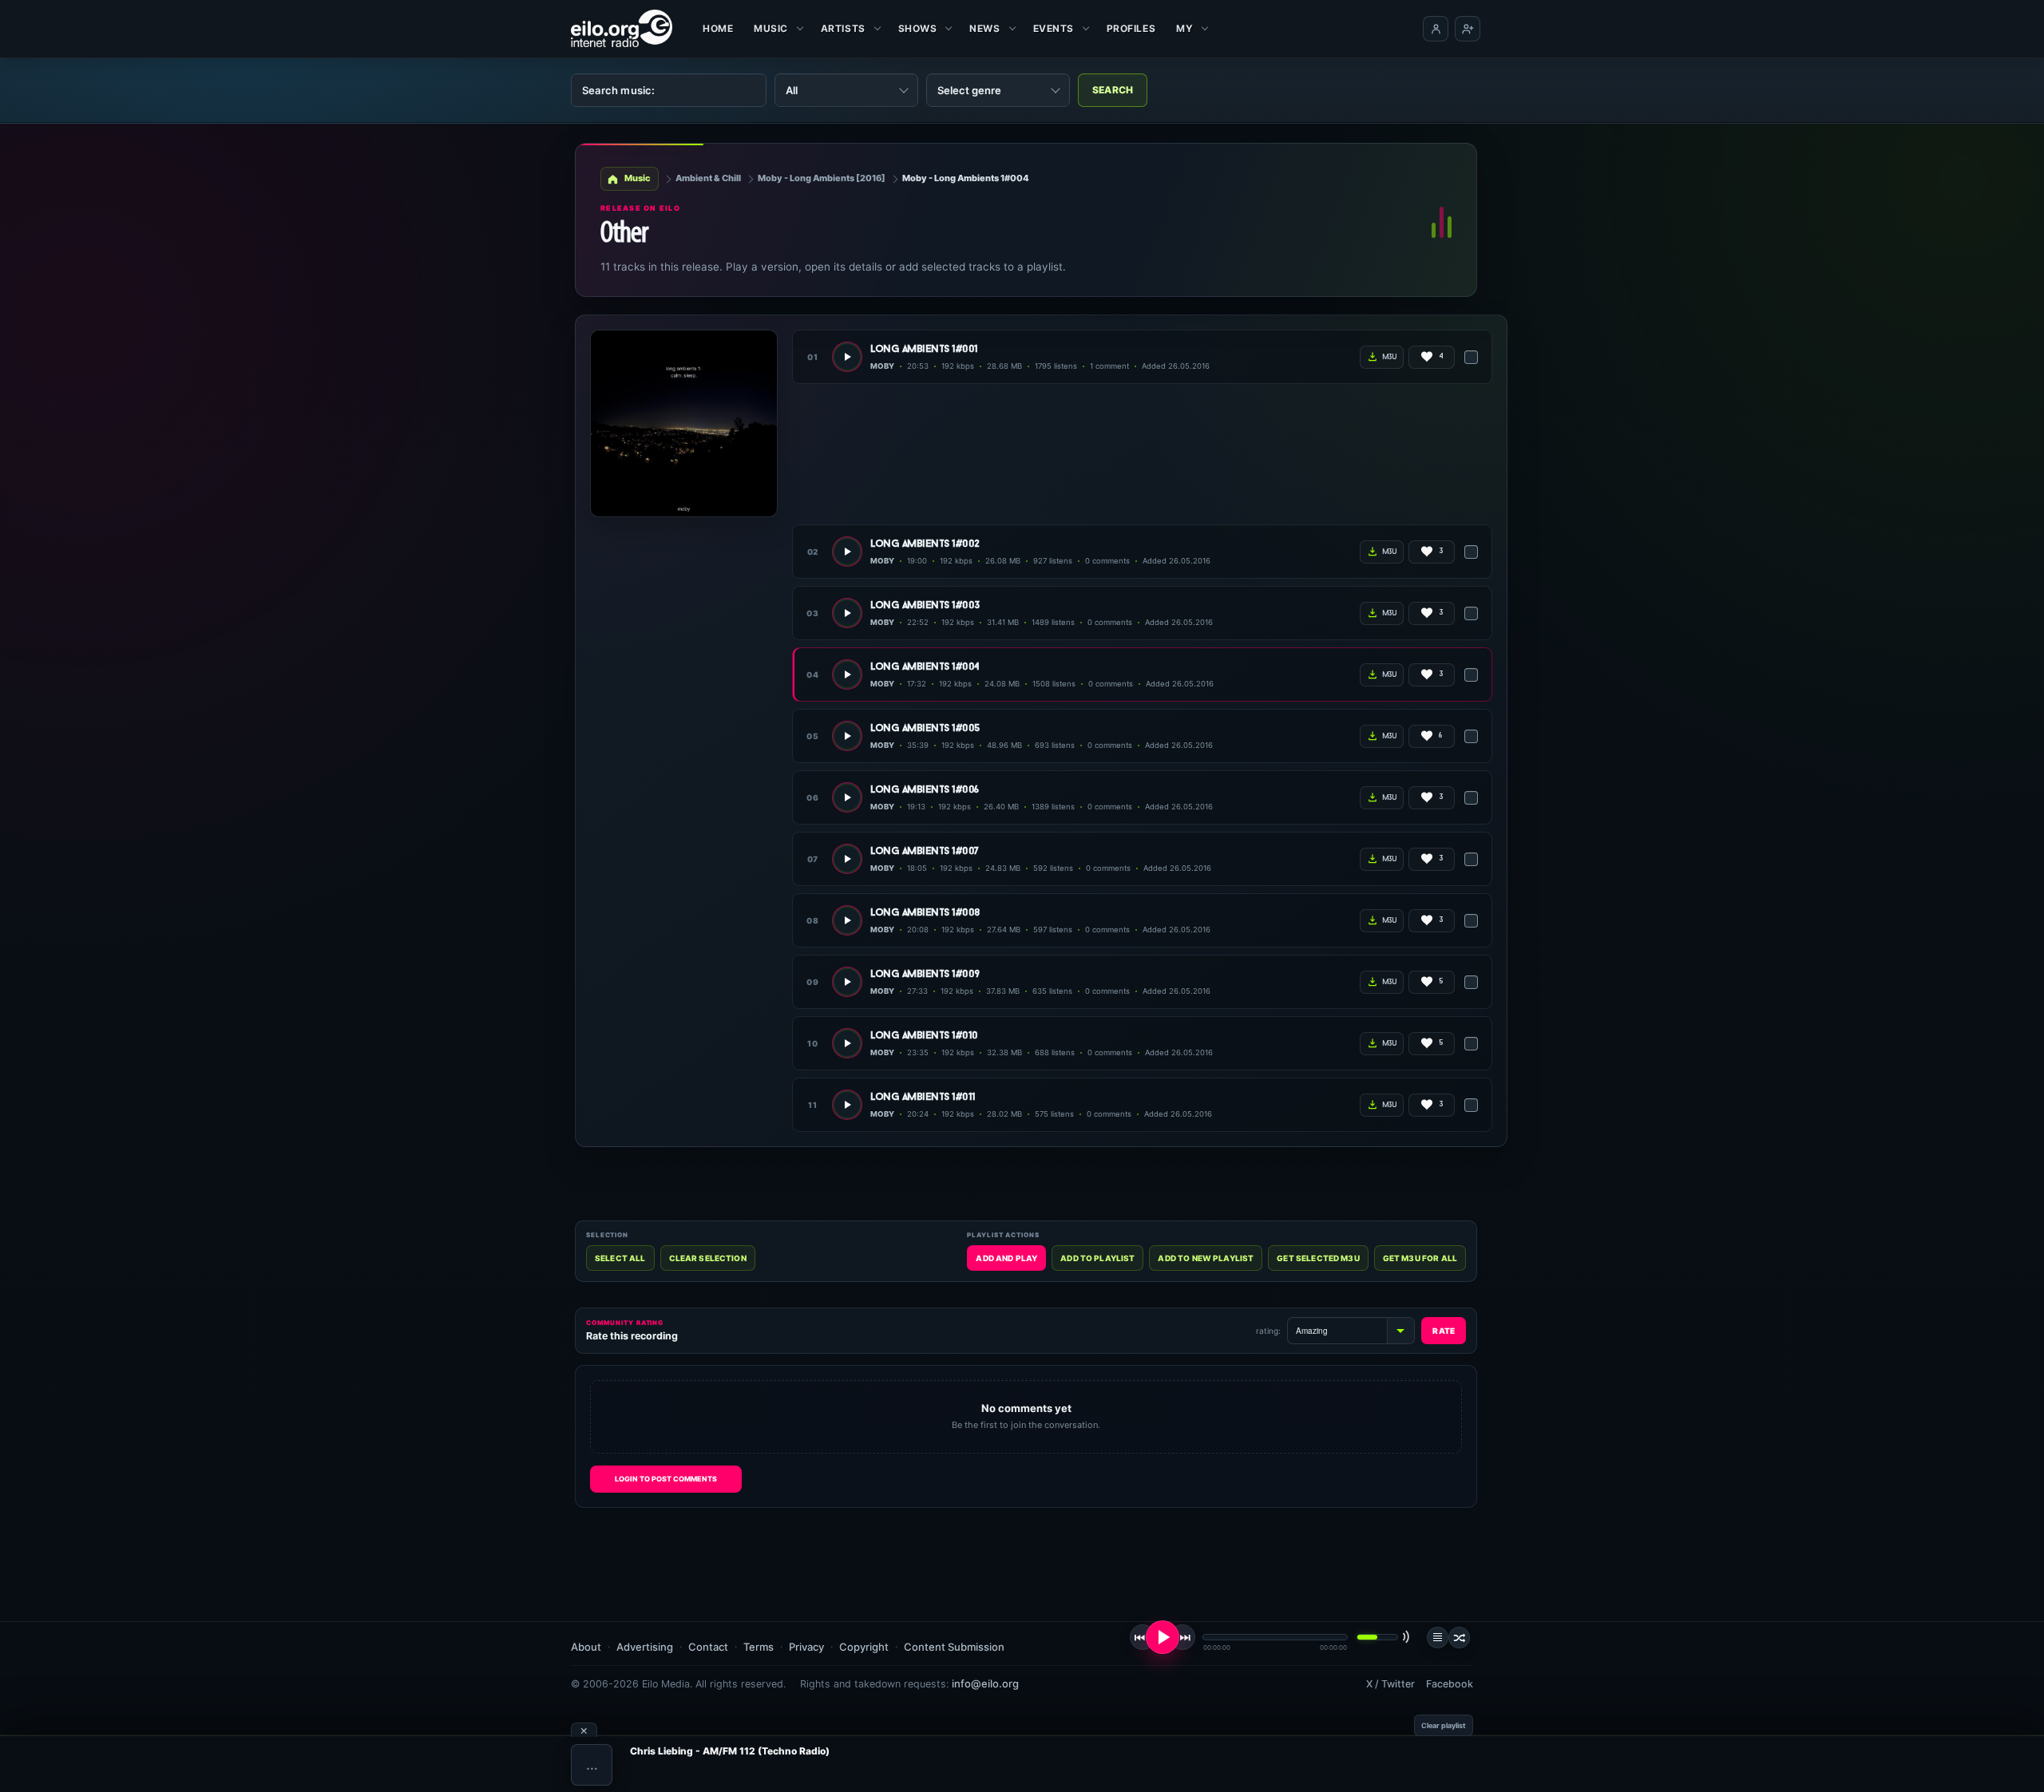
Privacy (806, 1647)
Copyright (864, 1647)
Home (718, 28)
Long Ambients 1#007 (925, 851)
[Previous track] (1143, 1637)
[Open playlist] (1438, 1638)
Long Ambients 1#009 (925, 974)
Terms (759, 1647)
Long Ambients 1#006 (925, 790)
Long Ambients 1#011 (923, 1097)
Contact (708, 1647)
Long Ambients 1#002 (925, 544)
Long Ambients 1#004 (925, 667)
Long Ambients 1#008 (925, 913)
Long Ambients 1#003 (925, 605)
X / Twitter (1390, 1684)
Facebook (1450, 1684)
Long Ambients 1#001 (924, 349)
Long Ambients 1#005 (925, 728)
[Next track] (1182, 1637)
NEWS (984, 28)
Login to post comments (666, 1479)
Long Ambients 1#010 (924, 1036)
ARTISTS (843, 28)
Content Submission (954, 1647)
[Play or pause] (1163, 1637)
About (586, 1647)
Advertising (645, 1647)
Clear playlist (1444, 1725)
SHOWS (918, 28)
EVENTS (1054, 28)
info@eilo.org (985, 1683)
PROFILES (1131, 28)
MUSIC (771, 28)
